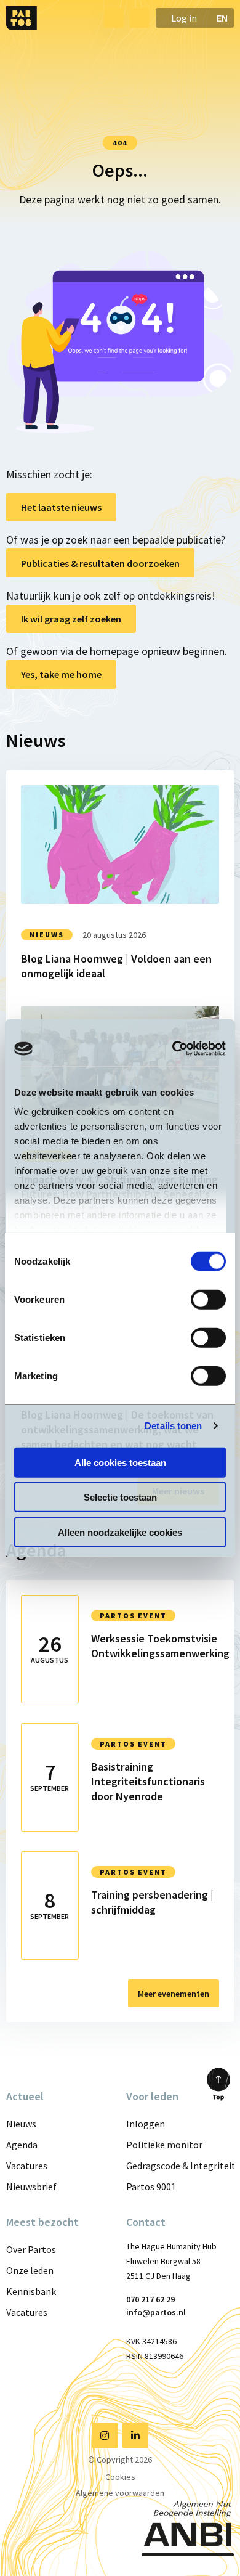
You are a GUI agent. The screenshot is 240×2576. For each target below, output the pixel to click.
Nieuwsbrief (31, 2187)
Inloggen (146, 2124)
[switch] (208, 1299)
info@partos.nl (156, 2312)
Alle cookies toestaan (120, 1462)
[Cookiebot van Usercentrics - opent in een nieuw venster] (173, 1049)
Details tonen (173, 1426)
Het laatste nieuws (61, 507)
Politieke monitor (164, 2145)
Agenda (22, 2145)
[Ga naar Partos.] (120, 119)
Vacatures (27, 2166)
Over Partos (31, 2249)
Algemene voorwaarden (120, 2493)
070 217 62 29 (150, 2299)
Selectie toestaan (120, 1497)
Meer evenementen (174, 1994)
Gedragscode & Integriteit (180, 2166)
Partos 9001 (151, 2187)
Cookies (120, 2477)
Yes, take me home (61, 674)
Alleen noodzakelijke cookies (120, 1532)
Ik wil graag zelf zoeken (71, 619)
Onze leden (30, 2270)
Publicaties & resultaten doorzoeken (100, 563)
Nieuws (21, 2124)
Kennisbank (31, 2291)
